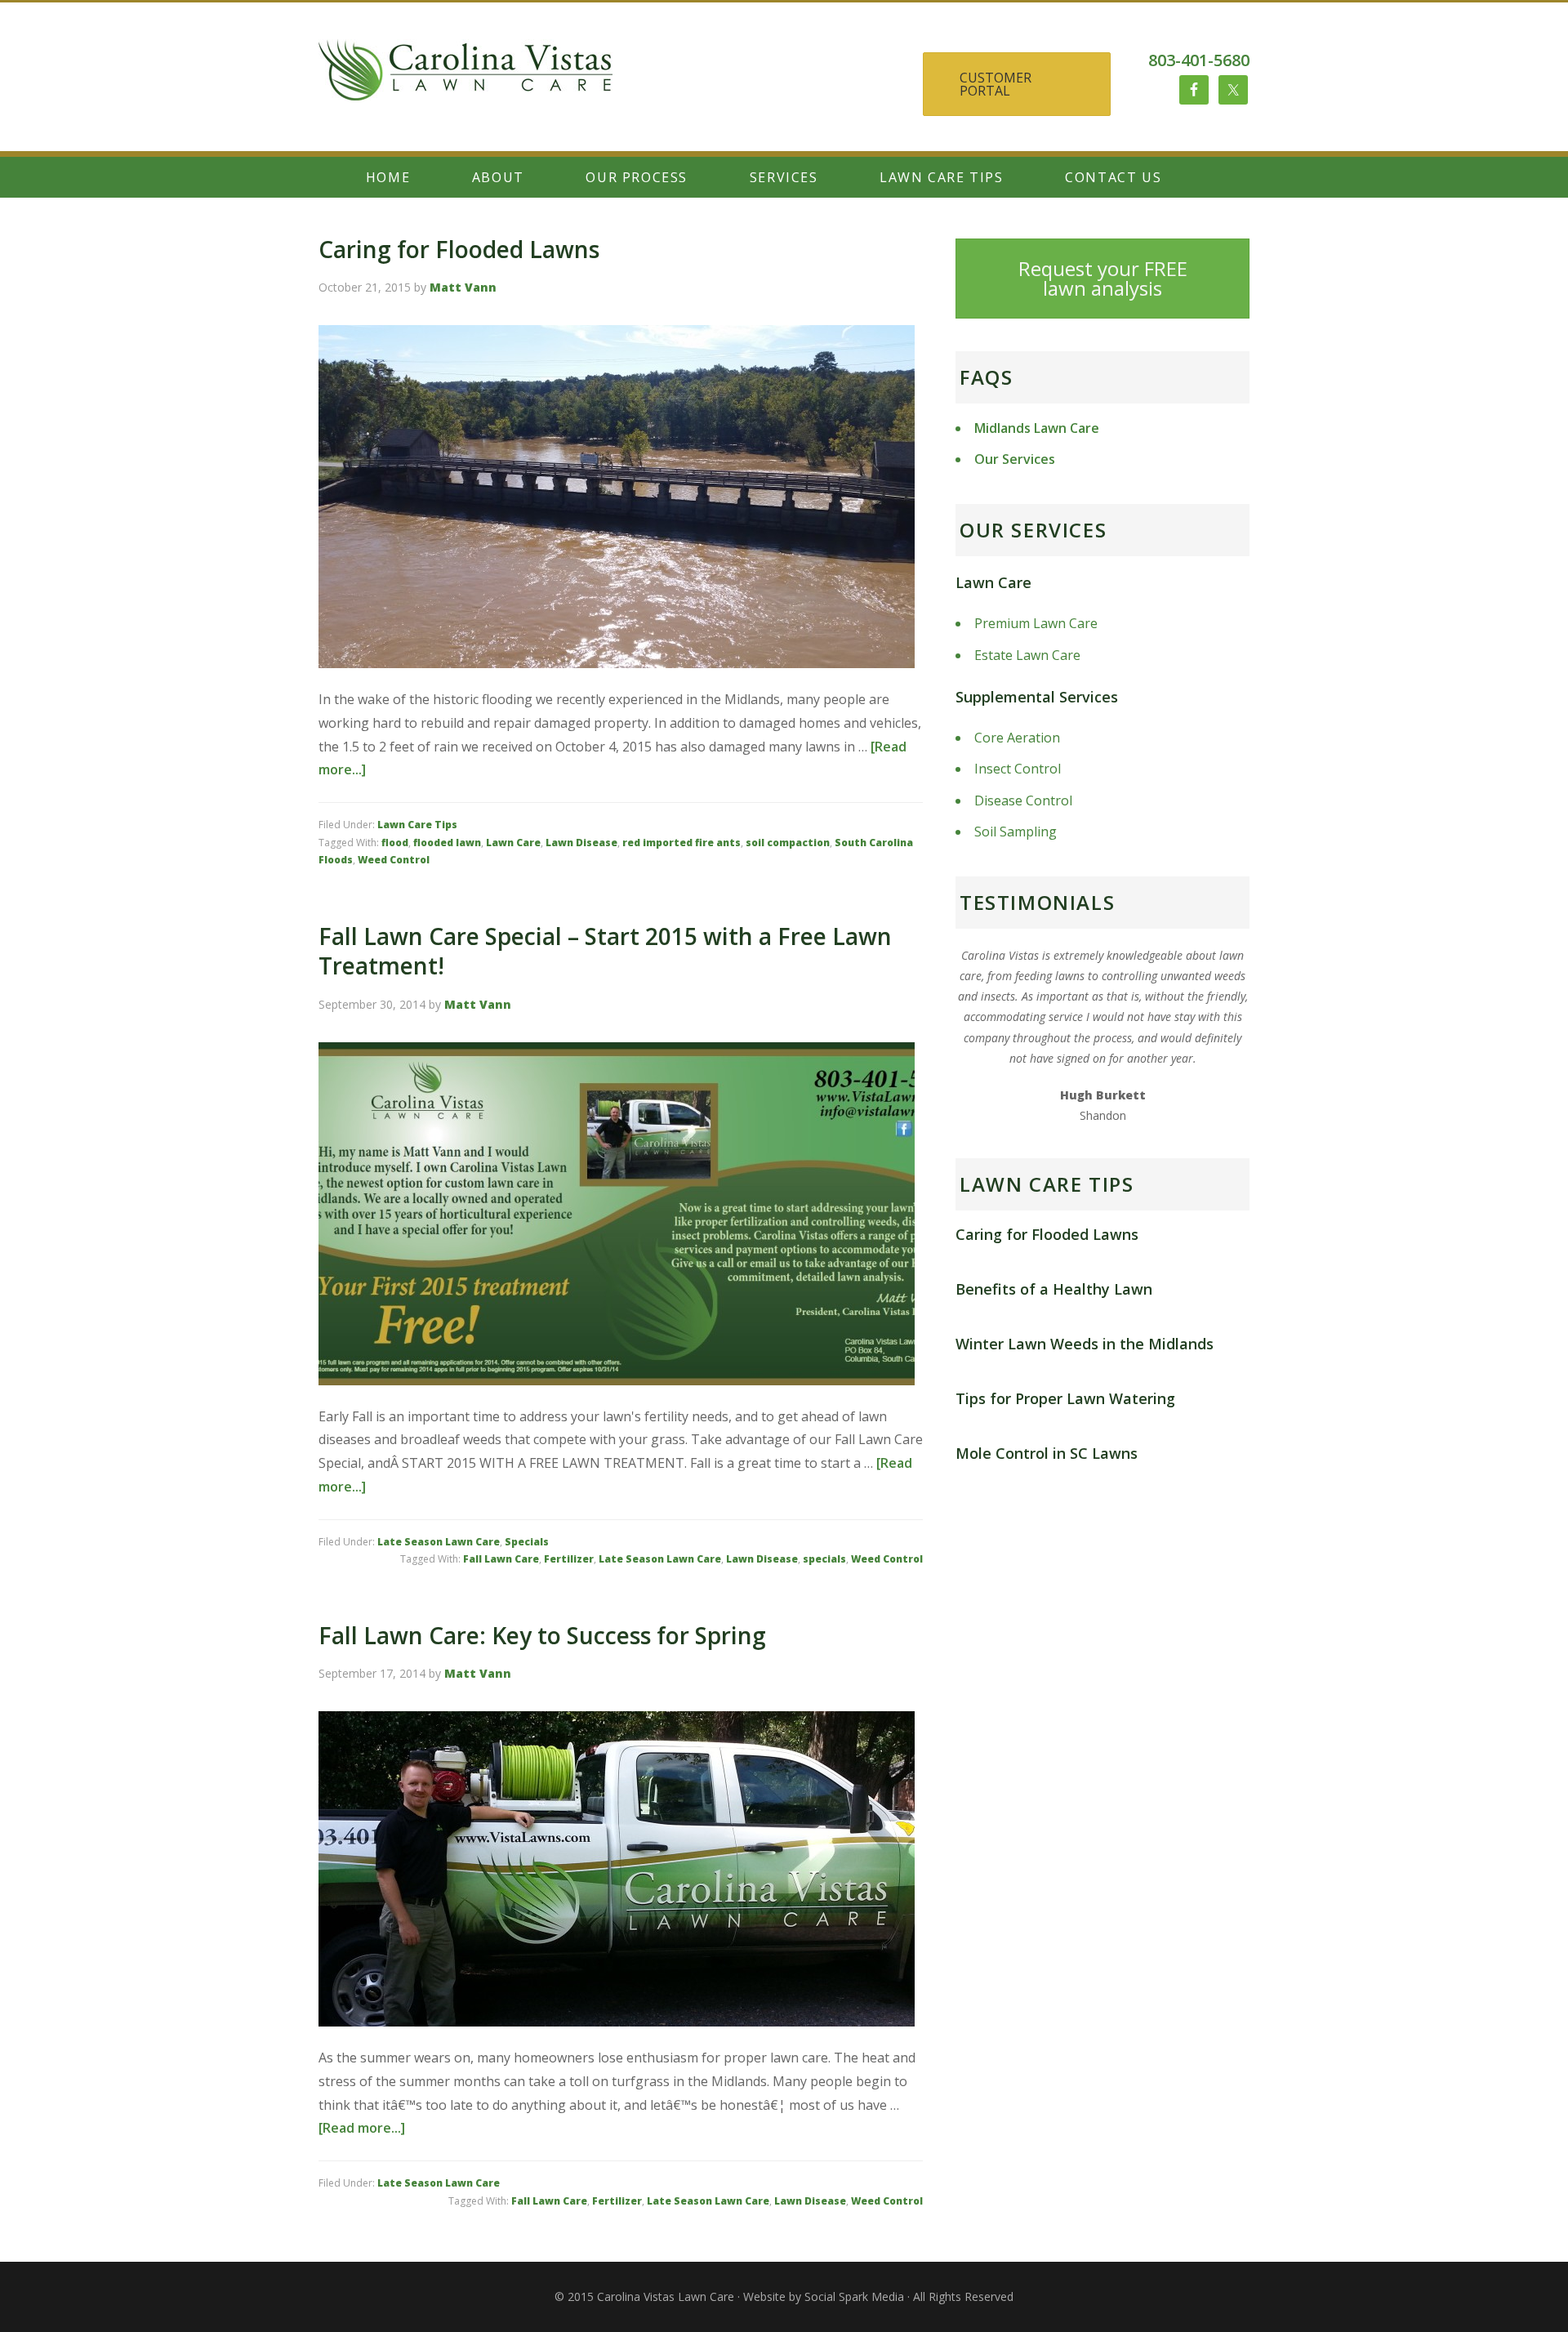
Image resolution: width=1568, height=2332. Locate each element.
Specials (527, 1542)
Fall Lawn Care (501, 1559)
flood (395, 843)
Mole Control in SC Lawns (1047, 1453)
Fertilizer (569, 1559)
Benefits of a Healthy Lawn (1054, 1289)
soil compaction (788, 843)
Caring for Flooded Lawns (459, 249)
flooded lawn (447, 843)
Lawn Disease (581, 843)
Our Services (1015, 459)
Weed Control (394, 860)
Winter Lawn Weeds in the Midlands (1085, 1344)
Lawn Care (513, 843)
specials (824, 1559)
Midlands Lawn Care (1037, 428)
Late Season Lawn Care (439, 1542)
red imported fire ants (682, 843)
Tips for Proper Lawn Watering (1065, 1398)
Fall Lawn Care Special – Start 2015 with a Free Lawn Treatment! (605, 951)
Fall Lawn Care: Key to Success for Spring (542, 1635)
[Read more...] (362, 2128)
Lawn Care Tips (417, 825)
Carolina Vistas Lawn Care (465, 88)
